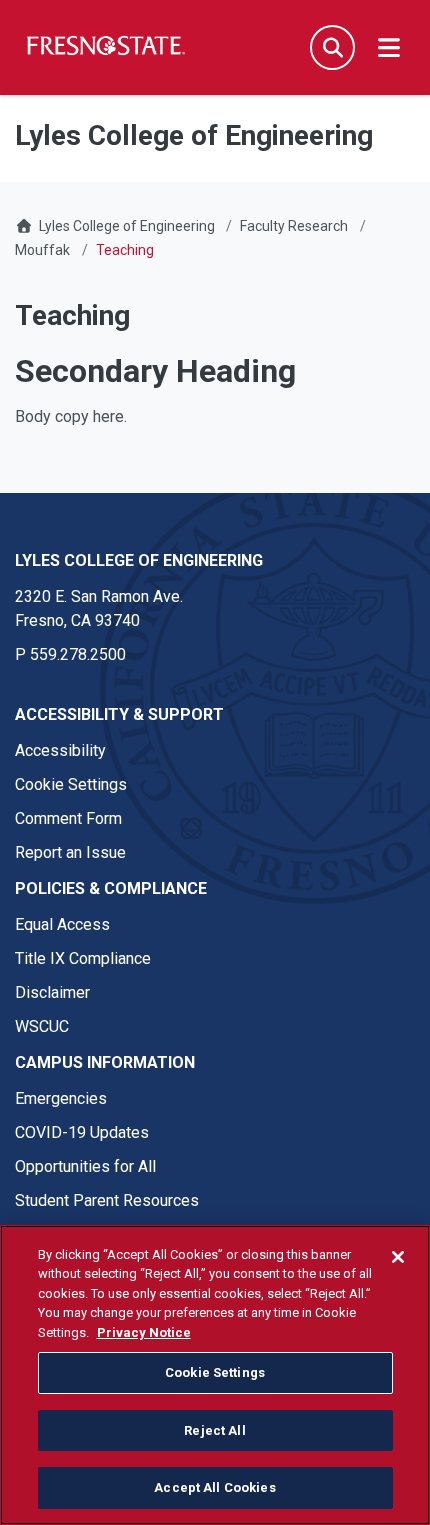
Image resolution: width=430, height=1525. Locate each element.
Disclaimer (52, 992)
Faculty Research (294, 226)
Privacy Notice (144, 1332)
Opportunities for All (85, 1166)
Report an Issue (70, 852)
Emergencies (61, 1098)
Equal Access (62, 924)
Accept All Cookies (214, 1487)
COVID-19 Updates (82, 1132)
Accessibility (60, 750)
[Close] (398, 1257)
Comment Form (68, 818)
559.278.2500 (78, 654)
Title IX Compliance (83, 958)
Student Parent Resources (107, 1200)
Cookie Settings (71, 784)
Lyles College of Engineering (128, 226)
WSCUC (42, 1026)
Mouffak (42, 250)
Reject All (214, 1430)
